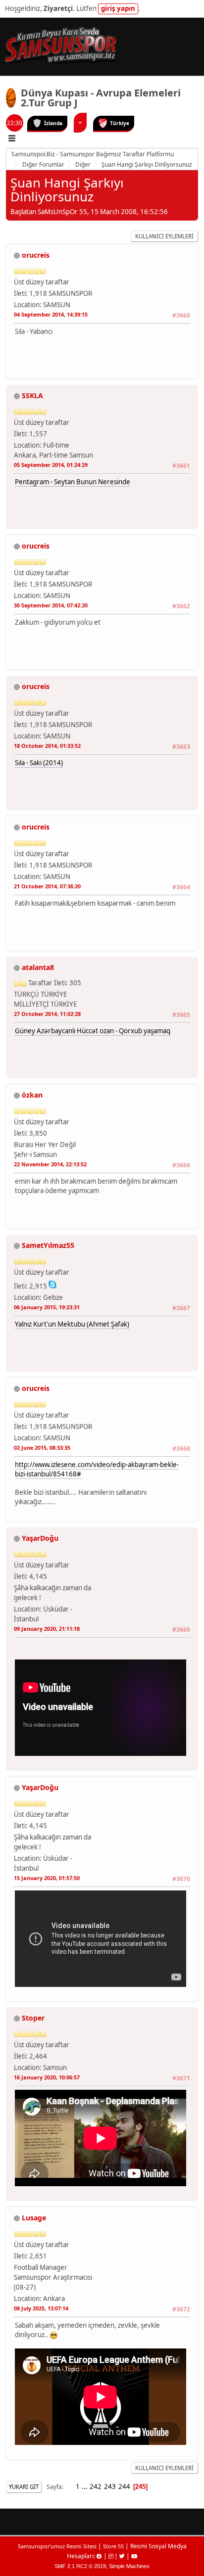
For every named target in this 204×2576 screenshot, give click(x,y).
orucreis (36, 255)
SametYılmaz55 (48, 1245)
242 (96, 2486)
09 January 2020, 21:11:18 (47, 1629)
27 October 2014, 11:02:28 (47, 1014)
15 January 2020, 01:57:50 (47, 1878)
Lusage (34, 2218)
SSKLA (32, 395)
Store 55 (113, 2546)
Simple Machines (129, 2566)
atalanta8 (38, 967)
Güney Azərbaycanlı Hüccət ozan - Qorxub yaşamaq (93, 1031)
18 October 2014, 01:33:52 (47, 746)
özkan (32, 1095)
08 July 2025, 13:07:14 (41, 2308)
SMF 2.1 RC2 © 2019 (80, 2566)
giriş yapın (118, 8)
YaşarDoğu (40, 1538)
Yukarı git (24, 2487)
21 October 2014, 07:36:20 (47, 886)
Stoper (33, 2018)
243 (110, 2486)
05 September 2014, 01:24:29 (51, 465)
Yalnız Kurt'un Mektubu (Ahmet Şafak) (72, 1324)
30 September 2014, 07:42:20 (51, 605)
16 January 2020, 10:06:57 (47, 2077)
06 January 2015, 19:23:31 (47, 1307)
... (85, 2486)
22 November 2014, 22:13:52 (50, 1164)
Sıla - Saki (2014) (39, 763)
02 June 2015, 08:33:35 (42, 1448)
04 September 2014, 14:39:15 (51, 314)
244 (124, 2486)
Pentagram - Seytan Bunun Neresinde (73, 482)
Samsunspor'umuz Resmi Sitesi (57, 2546)
